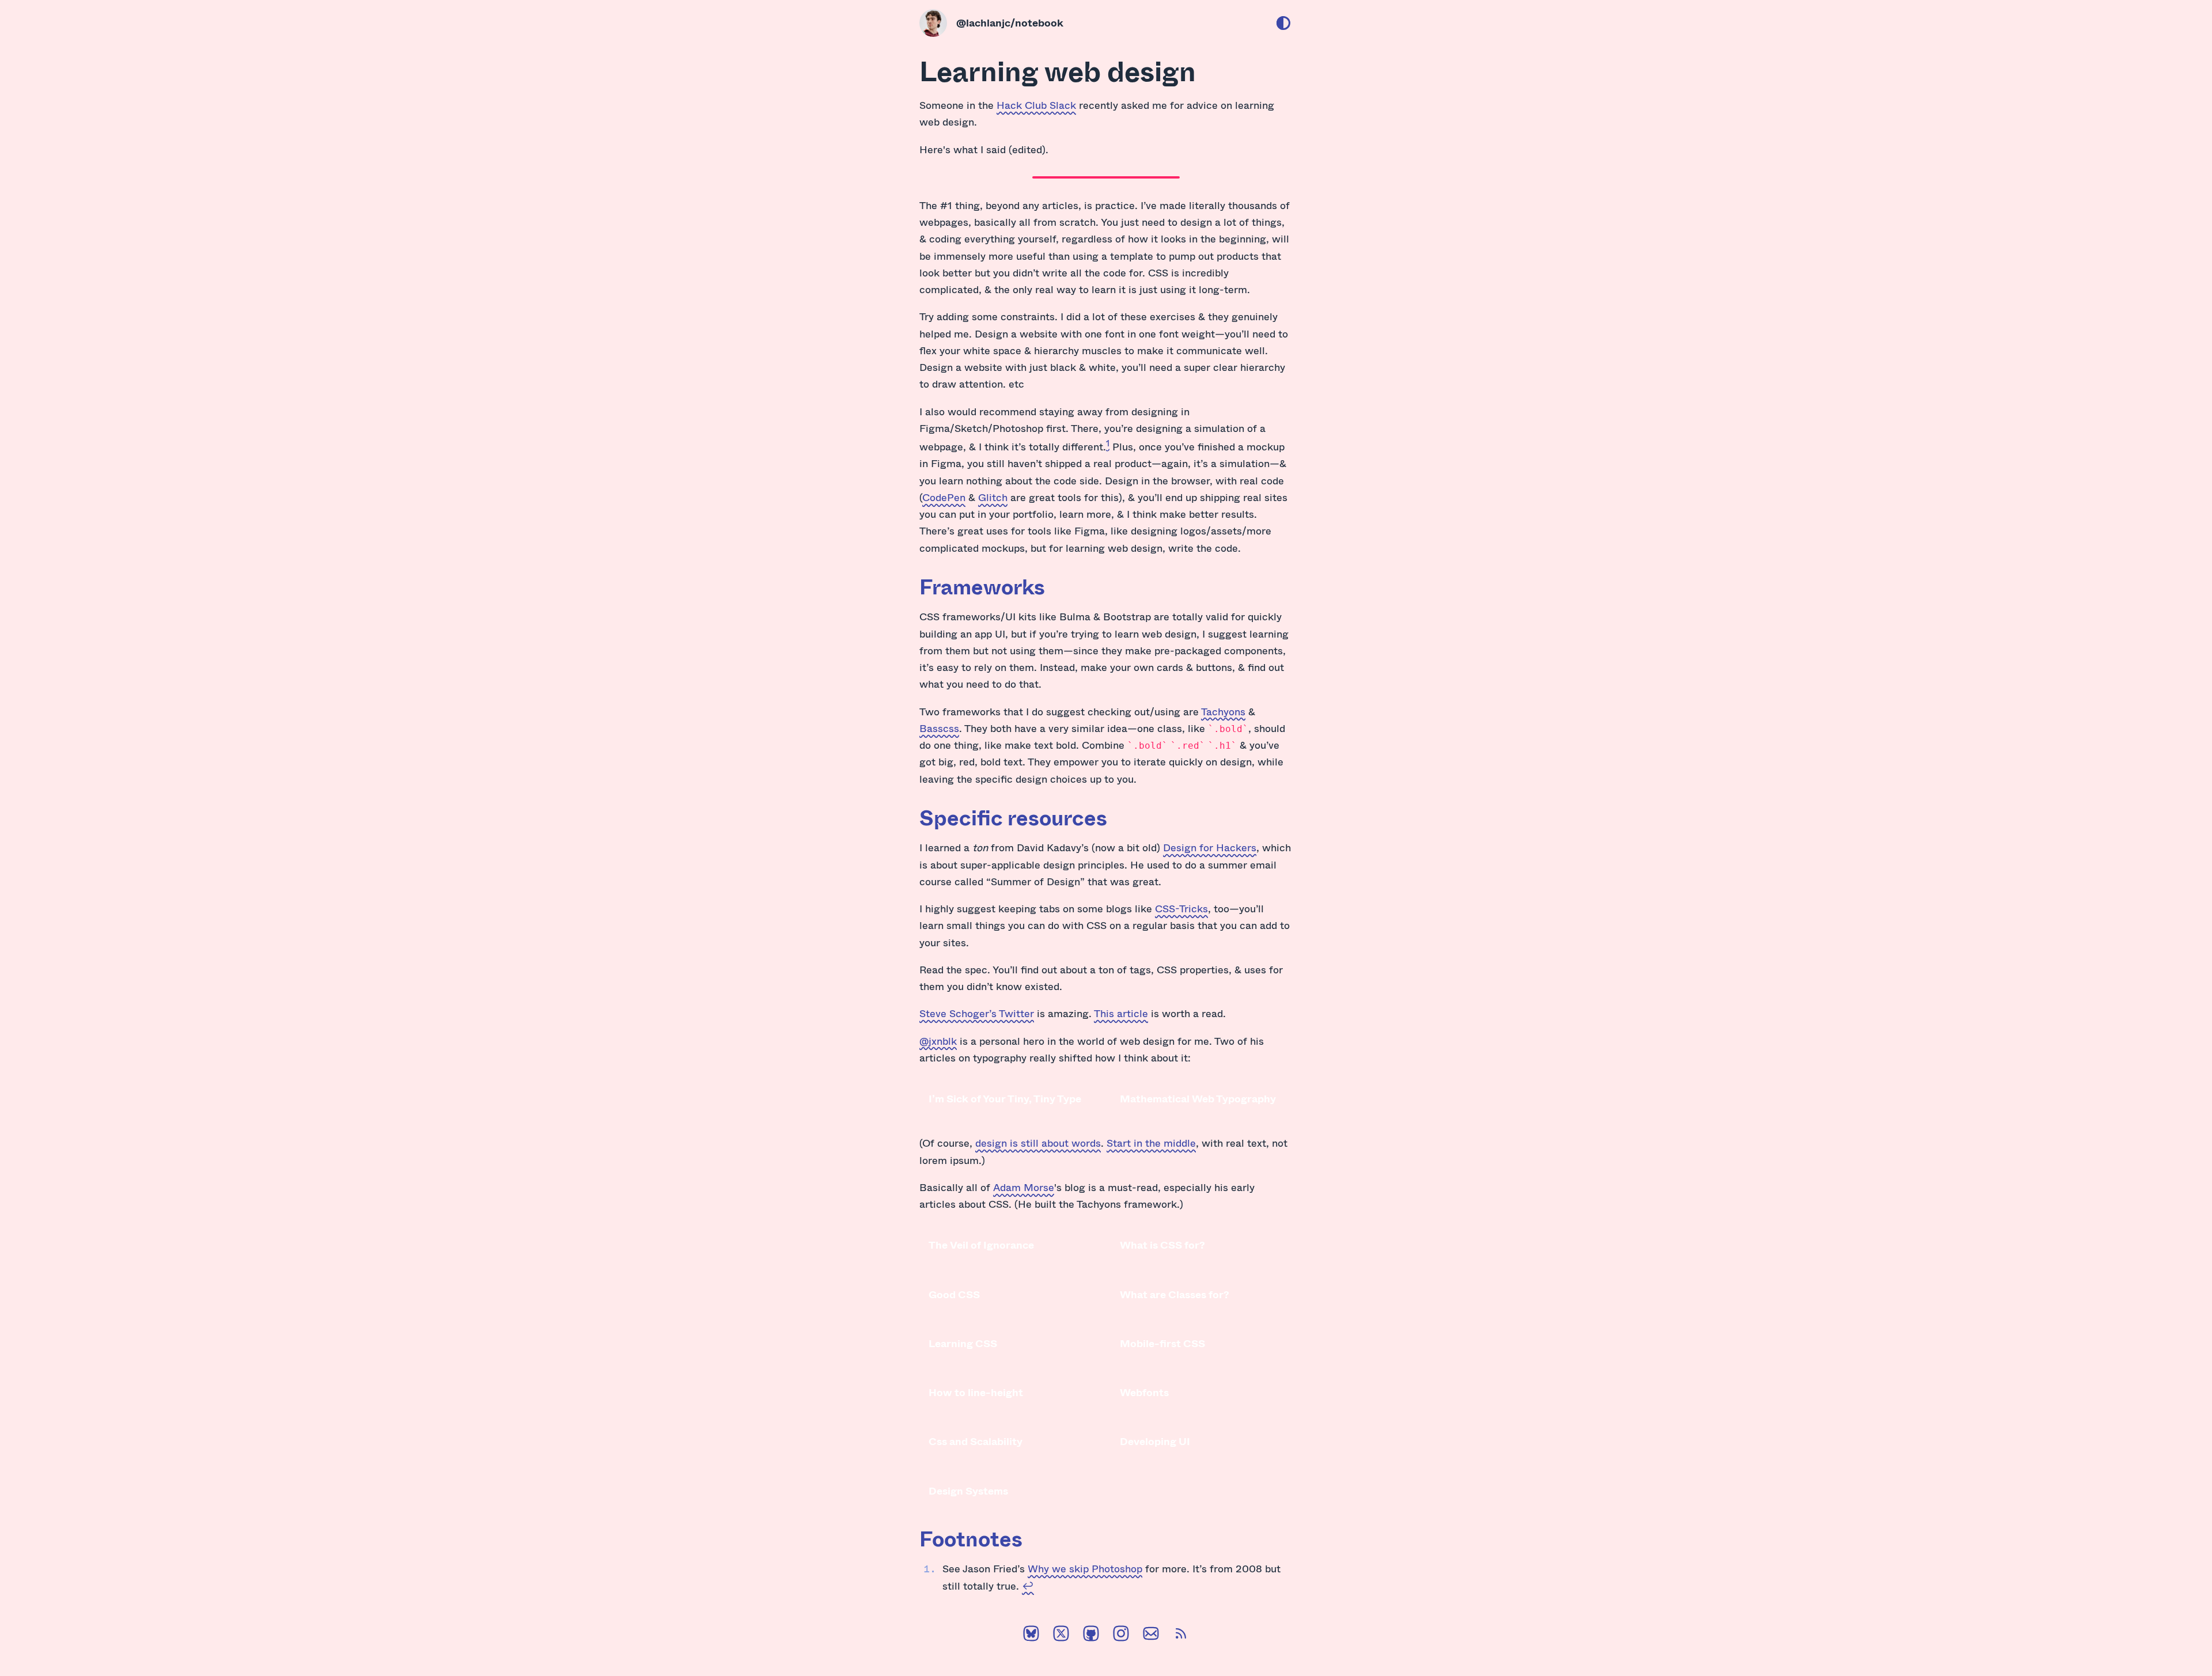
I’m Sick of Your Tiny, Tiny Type (1005, 1098)
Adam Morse (1024, 1187)
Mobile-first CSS (1162, 1343)
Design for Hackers (1210, 847)
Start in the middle (1151, 1143)
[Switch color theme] (1283, 23)
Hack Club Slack (1036, 105)
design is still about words (1038, 1143)
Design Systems (968, 1491)
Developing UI (1155, 1441)
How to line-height (976, 1392)
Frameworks (982, 586)
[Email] (1151, 1636)
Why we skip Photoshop (1085, 1568)
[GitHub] (1091, 1636)
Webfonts (1144, 1392)
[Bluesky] (1031, 1636)
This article (1121, 1013)
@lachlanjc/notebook (1010, 22)
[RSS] (1181, 1636)
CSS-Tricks (1181, 908)
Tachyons (1223, 711)
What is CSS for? (1162, 1245)
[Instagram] (1121, 1636)
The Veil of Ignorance (981, 1245)
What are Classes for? (1175, 1294)
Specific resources (1013, 817)
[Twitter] (1061, 1636)
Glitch (993, 497)
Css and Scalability (976, 1441)
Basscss (939, 728)
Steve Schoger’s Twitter (977, 1013)
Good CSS (954, 1294)
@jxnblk (938, 1041)
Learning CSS (963, 1343)
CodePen (944, 497)
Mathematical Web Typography (1198, 1098)
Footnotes (971, 1538)
